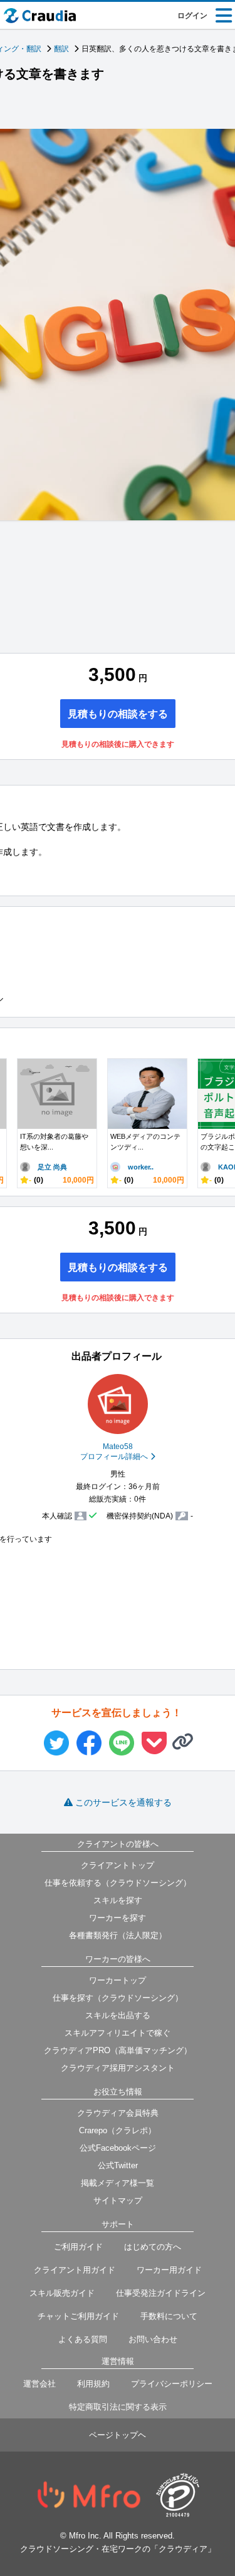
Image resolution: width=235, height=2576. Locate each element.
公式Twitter (118, 2165)
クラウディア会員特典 (118, 2113)
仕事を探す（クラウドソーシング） (118, 1998)
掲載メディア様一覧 (118, 2183)
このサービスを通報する (123, 1802)
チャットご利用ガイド (78, 2316)
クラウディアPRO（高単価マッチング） (118, 2050)
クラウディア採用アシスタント (118, 2068)
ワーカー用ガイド (169, 2270)
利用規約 (93, 2384)
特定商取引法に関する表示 (118, 2407)
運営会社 (39, 2384)
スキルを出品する (118, 2015)
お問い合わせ (153, 2339)
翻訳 (61, 49)
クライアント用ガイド (75, 2270)
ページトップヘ (118, 2435)
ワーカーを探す (118, 1918)
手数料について (169, 2316)
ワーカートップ (118, 1980)
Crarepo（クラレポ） (118, 2130)
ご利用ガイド (78, 2247)
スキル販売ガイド (62, 2293)
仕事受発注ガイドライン (161, 2293)
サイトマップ (118, 2200)
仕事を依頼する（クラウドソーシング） (118, 1883)
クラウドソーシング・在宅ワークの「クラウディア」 (118, 2549)
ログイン (192, 16)
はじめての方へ (153, 2247)
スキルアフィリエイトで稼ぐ (118, 2033)
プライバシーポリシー (172, 2384)
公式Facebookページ (118, 2148)
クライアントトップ (118, 1865)
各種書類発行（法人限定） (118, 1935)
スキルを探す (118, 1900)
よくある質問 (83, 2339)
